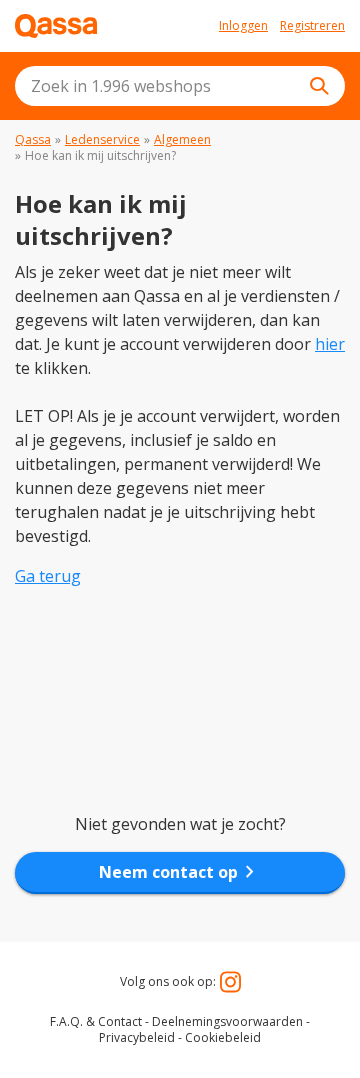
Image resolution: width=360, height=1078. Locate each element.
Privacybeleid (137, 1037)
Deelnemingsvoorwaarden (227, 1021)
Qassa (33, 139)
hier (330, 344)
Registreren (312, 26)
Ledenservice (102, 139)
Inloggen (243, 26)
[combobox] (180, 86)
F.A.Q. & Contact (96, 1021)
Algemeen (182, 139)
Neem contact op (180, 872)
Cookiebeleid (223, 1037)
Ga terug (48, 576)
